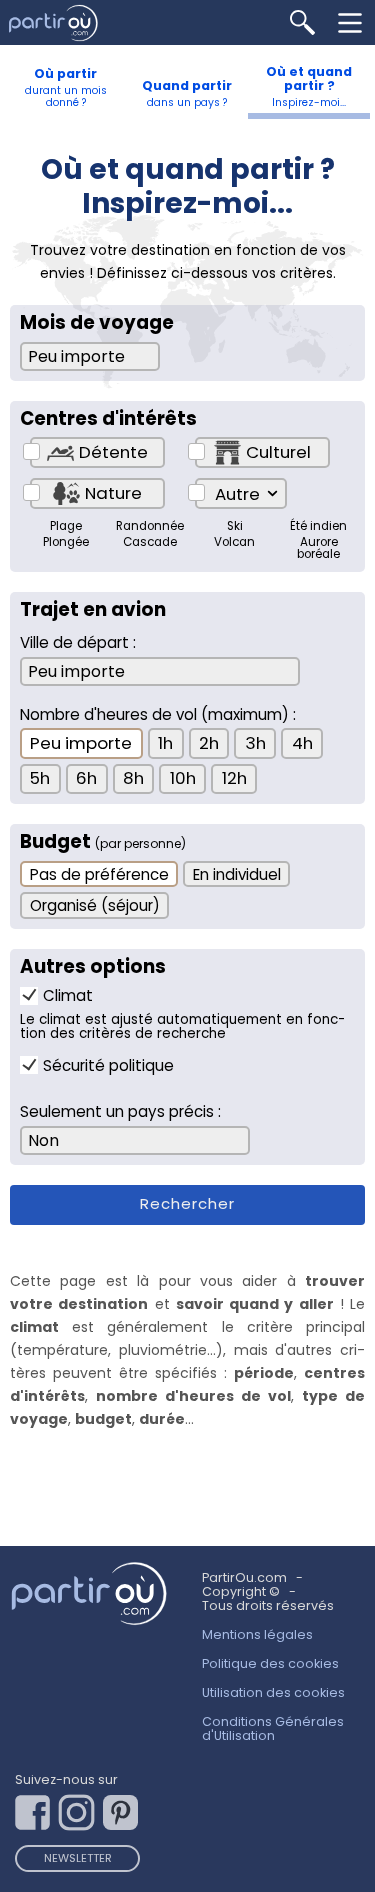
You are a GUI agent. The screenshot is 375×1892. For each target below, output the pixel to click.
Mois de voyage (97, 323)
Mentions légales (257, 1634)
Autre (237, 494)
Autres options (93, 967)
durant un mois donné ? (66, 87)
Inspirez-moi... (309, 86)
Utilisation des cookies (273, 1692)
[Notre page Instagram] (81, 1807)
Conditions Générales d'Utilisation (273, 1728)
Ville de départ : (78, 642)
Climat (68, 996)
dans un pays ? (187, 93)
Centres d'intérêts (108, 419)
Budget (103, 842)
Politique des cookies (270, 1663)
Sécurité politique (108, 1065)
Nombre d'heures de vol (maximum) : (158, 714)
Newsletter (78, 1858)
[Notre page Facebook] (37, 1807)
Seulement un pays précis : (120, 1111)
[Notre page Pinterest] (125, 1807)
